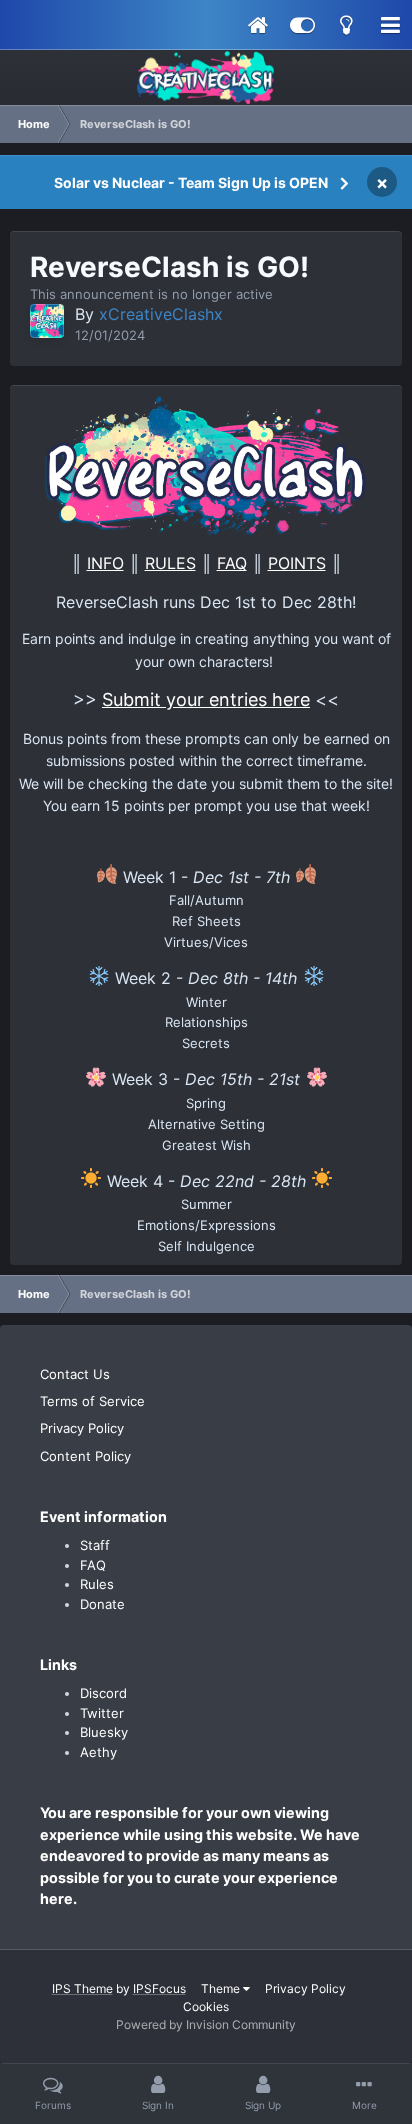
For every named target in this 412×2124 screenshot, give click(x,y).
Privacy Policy (82, 1428)
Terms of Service (92, 1401)
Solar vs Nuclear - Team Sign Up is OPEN (191, 182)
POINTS (297, 563)
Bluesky (104, 1732)
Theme (222, 1988)
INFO (105, 563)
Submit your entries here (206, 699)
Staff (95, 1545)
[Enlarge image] (206, 464)
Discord (103, 1693)
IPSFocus (159, 1988)
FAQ (232, 563)
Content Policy (85, 1456)
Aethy (98, 1752)
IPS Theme (82, 1988)
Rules (97, 1584)
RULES (170, 563)
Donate (102, 1604)
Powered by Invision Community (206, 2024)
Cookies (206, 2006)
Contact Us (75, 1374)
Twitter (102, 1713)
